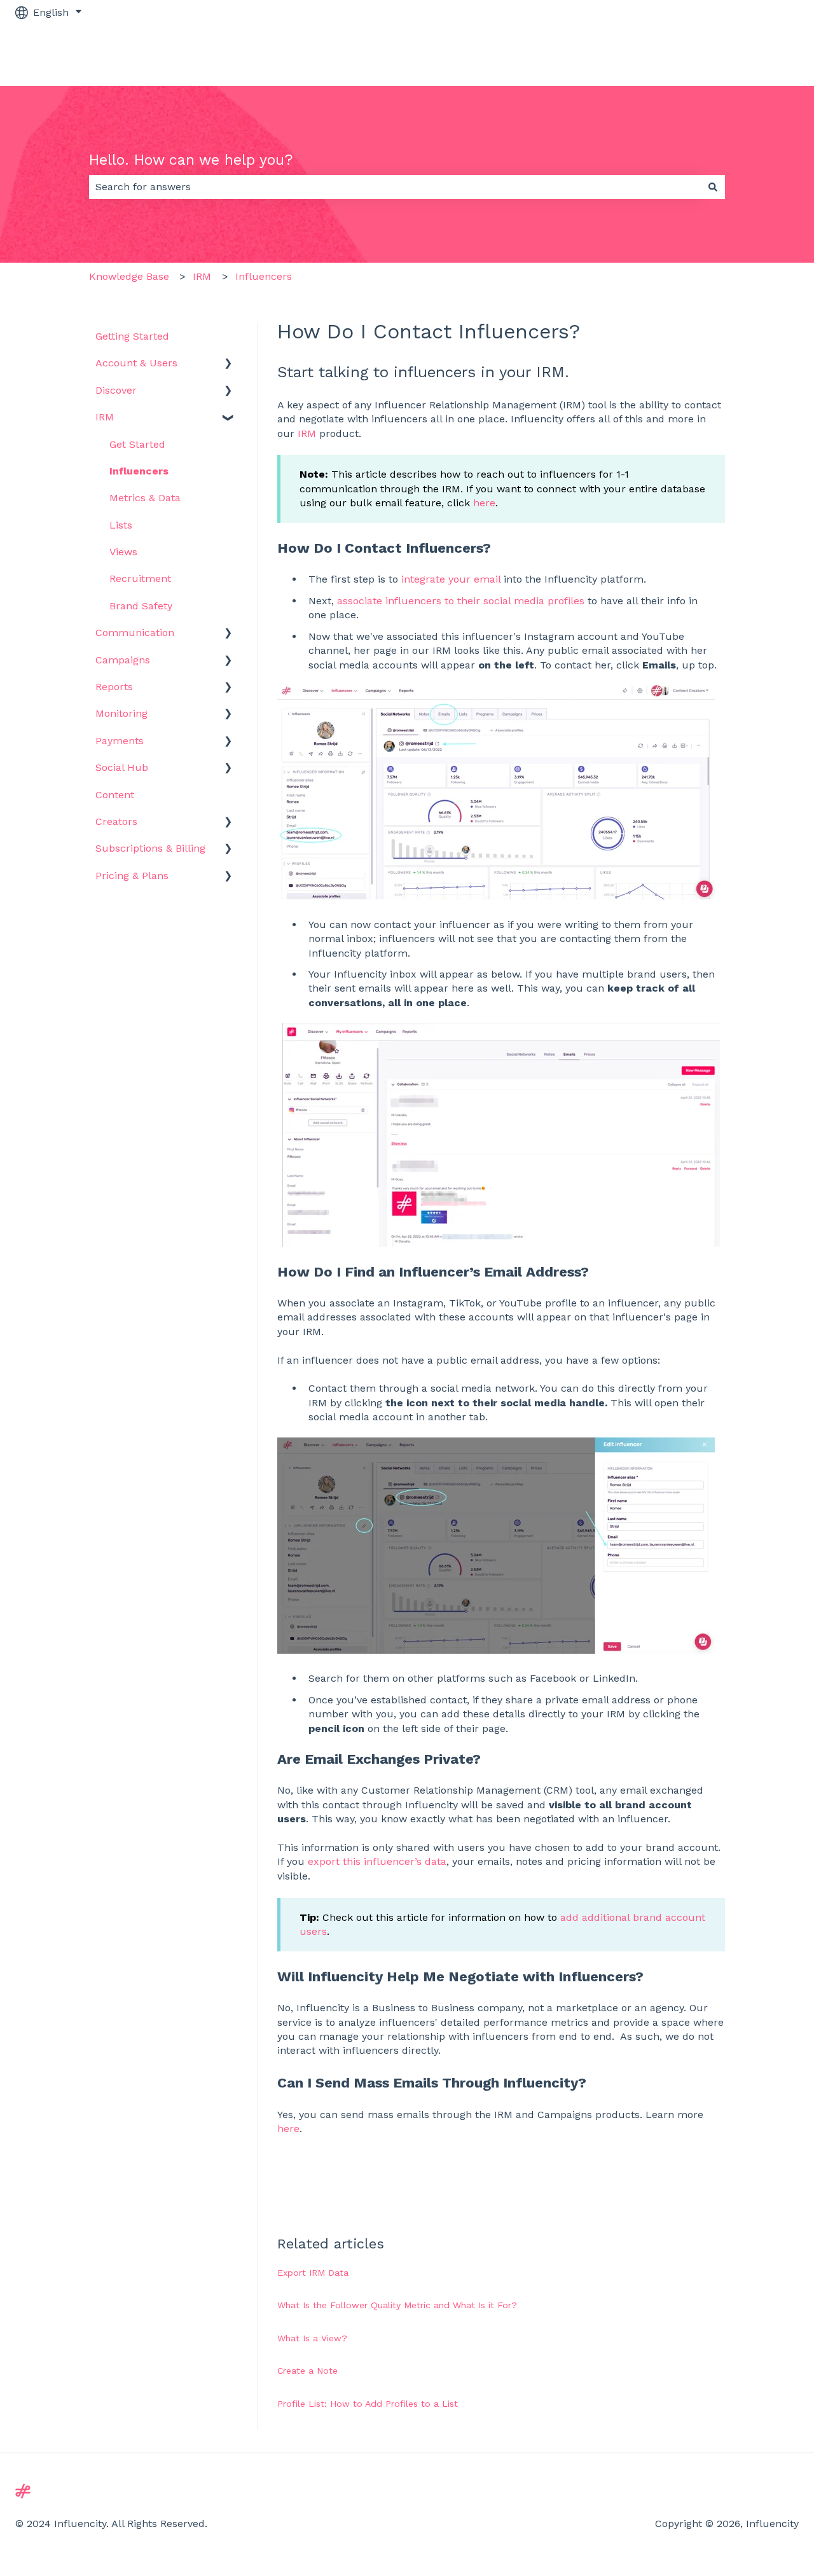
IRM (202, 276)
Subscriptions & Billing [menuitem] (150, 848)
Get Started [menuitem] (137, 444)
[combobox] (395, 187)
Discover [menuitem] (116, 390)
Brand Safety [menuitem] (141, 606)
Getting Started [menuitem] (132, 336)
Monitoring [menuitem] (121, 713)
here (484, 503)
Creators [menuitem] (116, 821)
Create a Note (307, 2371)
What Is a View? (312, 2338)
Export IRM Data (313, 2273)
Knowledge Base (129, 276)
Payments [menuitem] (120, 741)
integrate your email (451, 579)
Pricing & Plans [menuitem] (132, 876)
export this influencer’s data (377, 1861)
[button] (228, 364)
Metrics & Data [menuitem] (145, 498)
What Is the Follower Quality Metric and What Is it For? (397, 2305)
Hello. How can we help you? (191, 160)
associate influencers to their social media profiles (461, 601)
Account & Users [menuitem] (136, 363)
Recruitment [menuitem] (140, 578)
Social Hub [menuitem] (122, 767)
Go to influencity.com (734, 55)
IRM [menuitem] (105, 417)
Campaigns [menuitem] (123, 660)
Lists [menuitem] (121, 525)
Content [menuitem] (115, 795)
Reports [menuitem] (114, 687)
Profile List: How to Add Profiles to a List (368, 2404)
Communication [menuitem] (135, 633)
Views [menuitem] (123, 552)
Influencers (264, 276)
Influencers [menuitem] (139, 471)
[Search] (713, 187)
